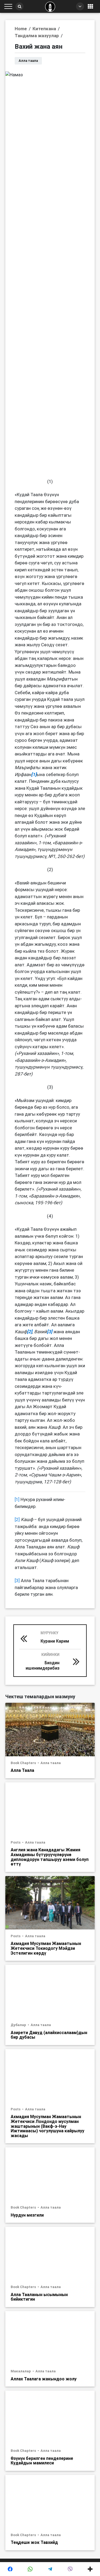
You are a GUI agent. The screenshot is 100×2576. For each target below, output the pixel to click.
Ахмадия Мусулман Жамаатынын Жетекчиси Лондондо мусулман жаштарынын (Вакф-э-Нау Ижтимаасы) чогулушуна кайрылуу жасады (47, 2126)
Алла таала (51, 1763)
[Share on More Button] (90, 2569)
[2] (17, 1519)
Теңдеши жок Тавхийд (34, 2542)
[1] (17, 1499)
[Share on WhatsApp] (30, 2569)
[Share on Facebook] (10, 2569)
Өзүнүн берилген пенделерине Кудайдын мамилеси (42, 2461)
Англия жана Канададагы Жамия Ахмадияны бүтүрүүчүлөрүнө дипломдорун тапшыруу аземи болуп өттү (50, 1857)
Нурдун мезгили (27, 2215)
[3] (17, 1580)
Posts (16, 1842)
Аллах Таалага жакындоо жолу (44, 2379)
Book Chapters (24, 1763)
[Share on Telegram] (50, 2569)
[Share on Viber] (70, 2569)
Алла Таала (22, 1770)
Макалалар (21, 2371)
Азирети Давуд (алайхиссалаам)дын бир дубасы (49, 2035)
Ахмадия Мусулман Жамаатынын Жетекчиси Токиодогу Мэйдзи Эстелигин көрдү (46, 1948)
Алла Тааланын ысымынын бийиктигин (39, 2297)
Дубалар (19, 2025)
